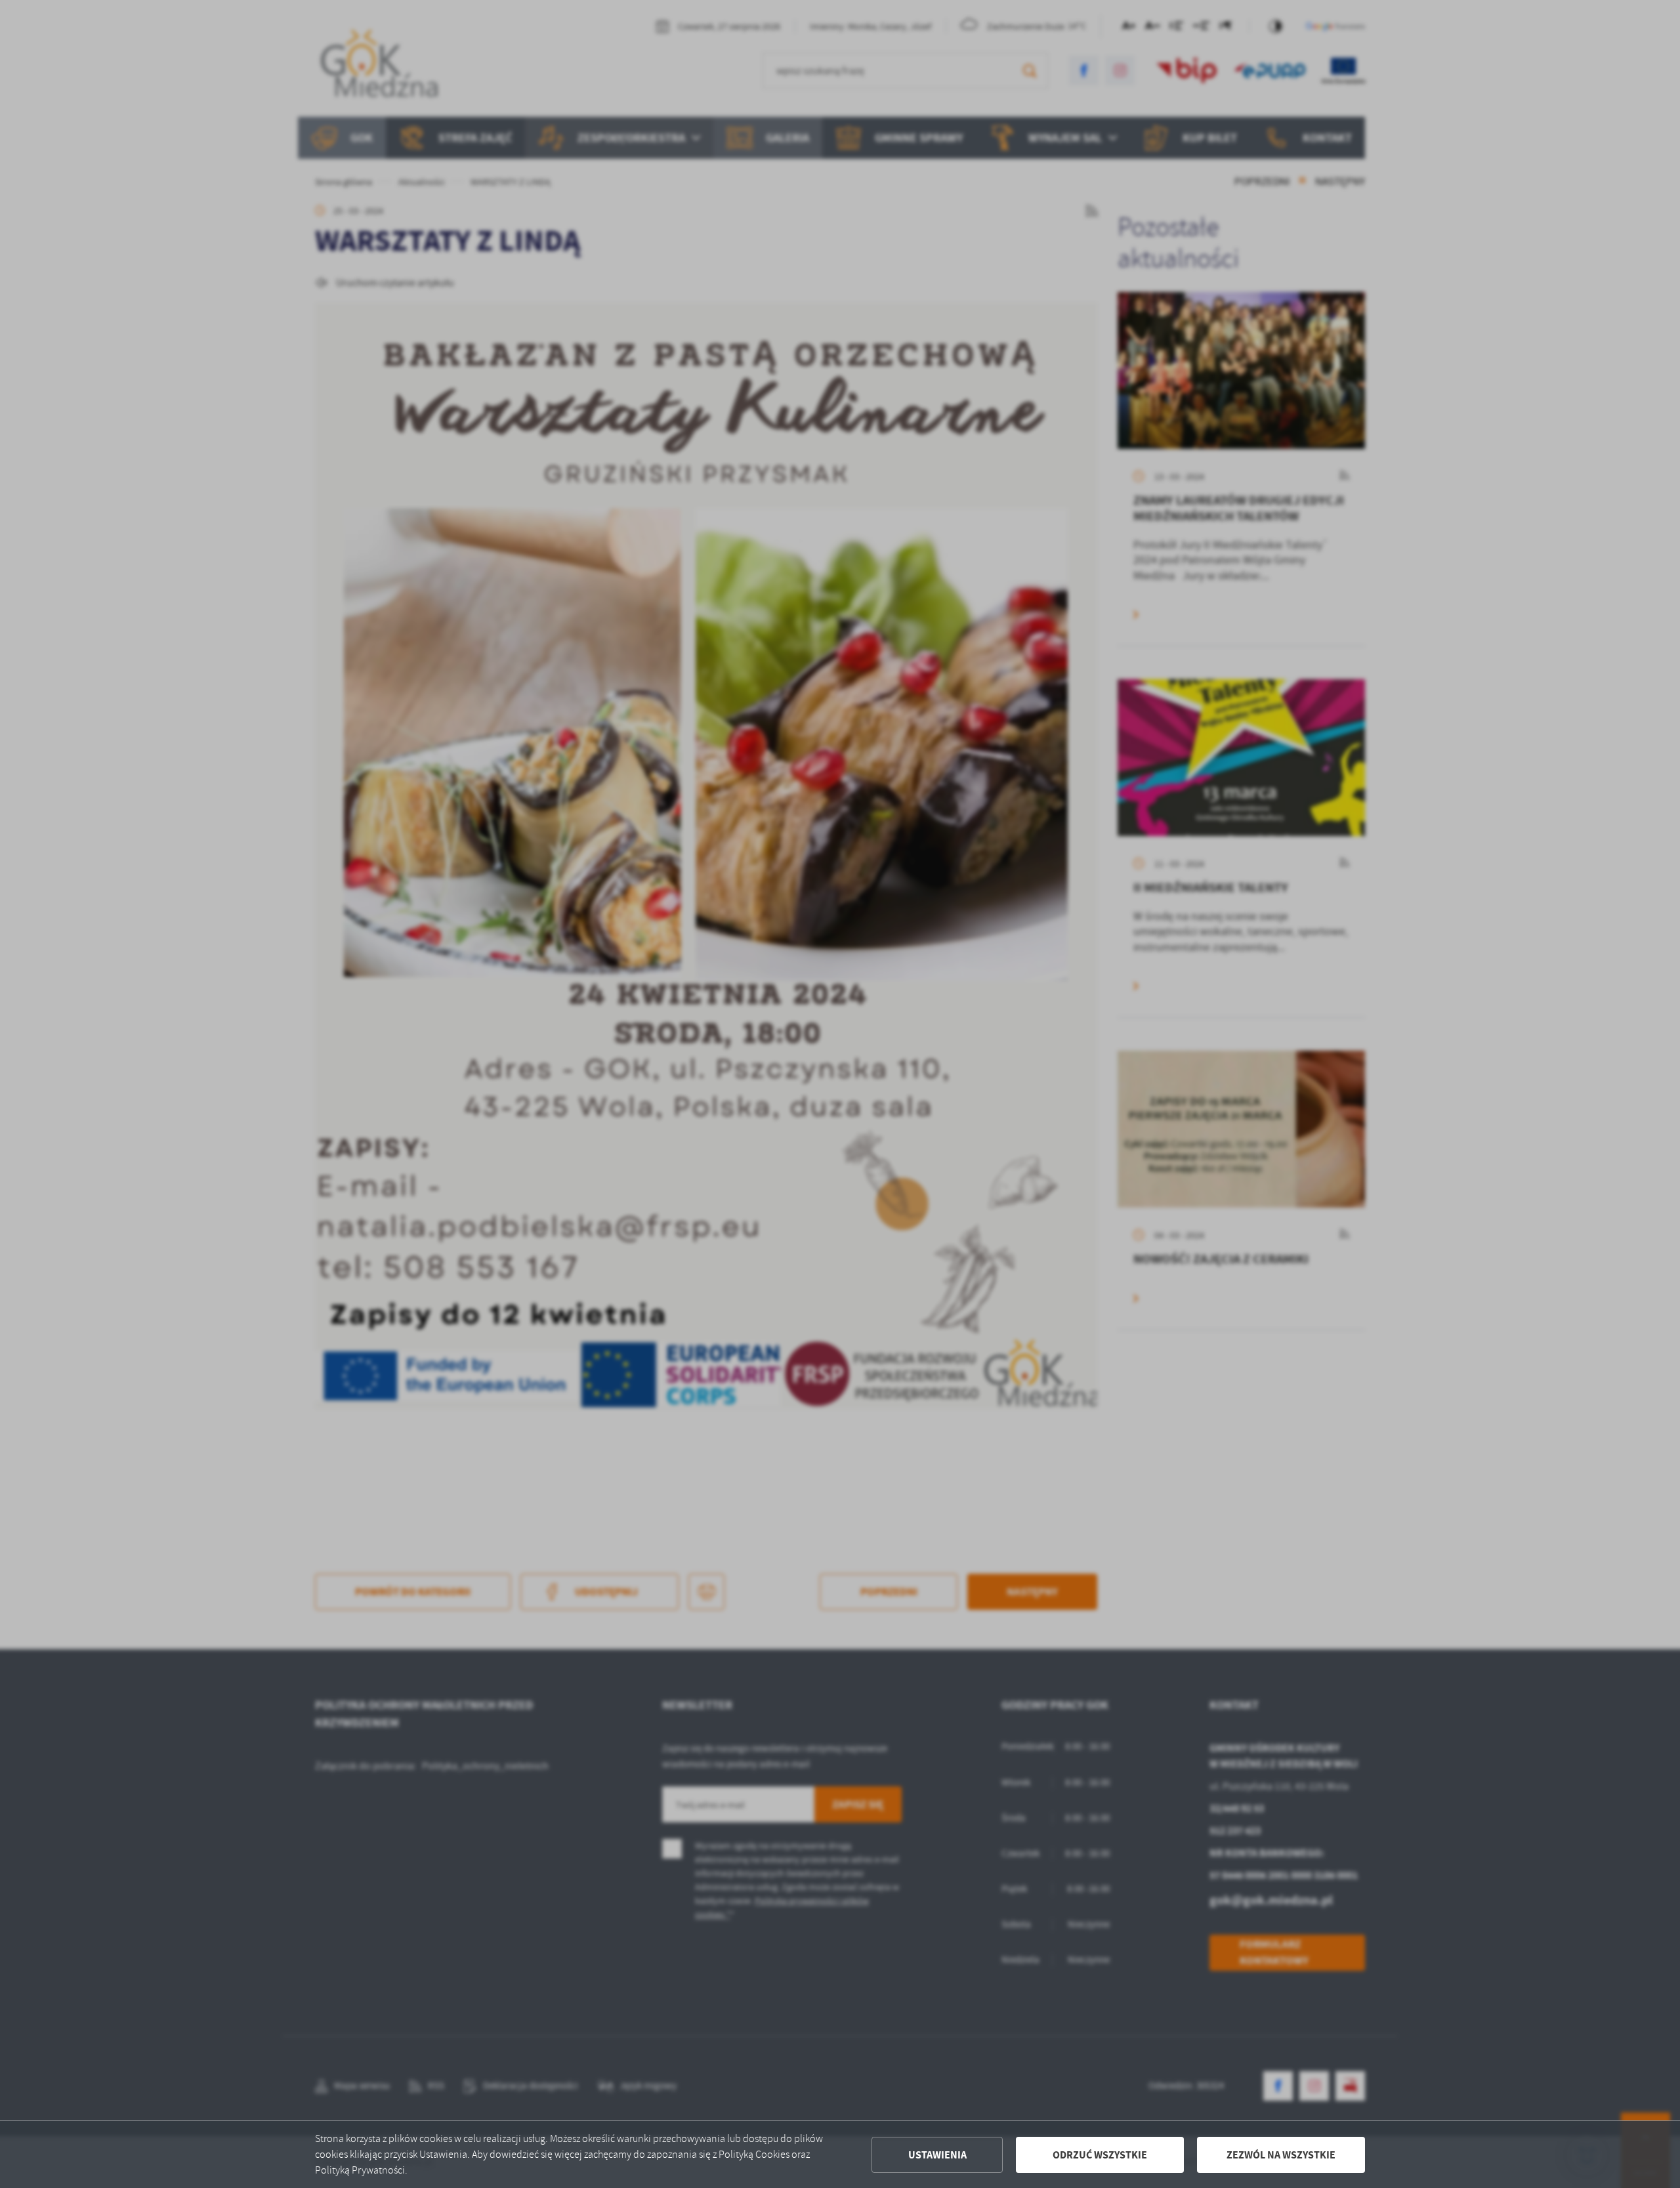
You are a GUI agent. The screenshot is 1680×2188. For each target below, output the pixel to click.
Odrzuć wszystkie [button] (1100, 2155)
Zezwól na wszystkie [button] (1281, 2155)
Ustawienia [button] (937, 2155)
